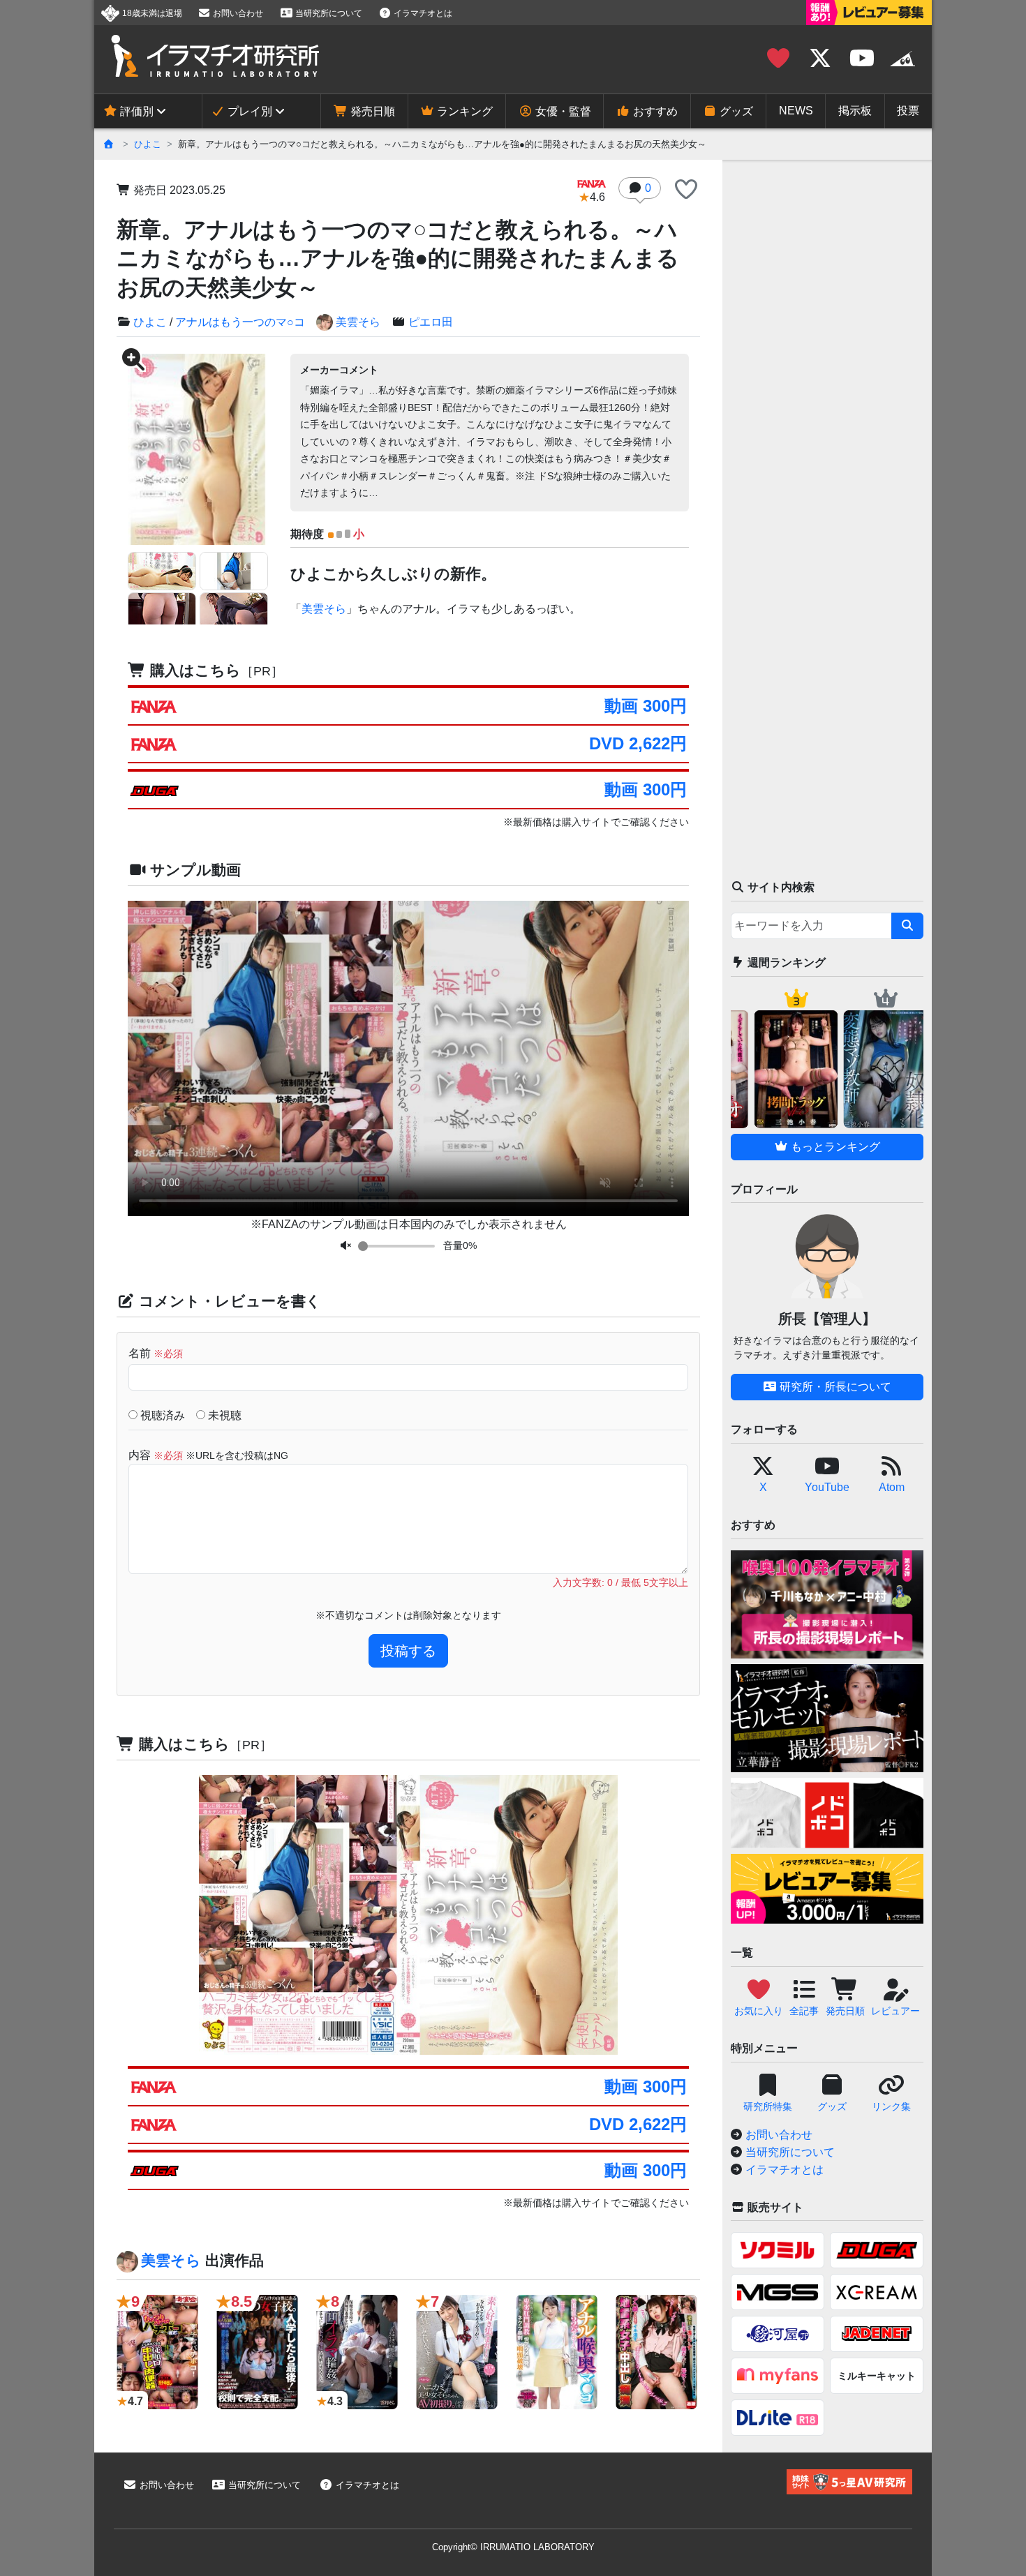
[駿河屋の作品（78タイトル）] (778, 2334)
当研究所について (328, 13)
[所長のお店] (902, 59)
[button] (686, 190)
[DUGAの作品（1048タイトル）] (877, 2250)
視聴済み (161, 1415)
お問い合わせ (237, 13)
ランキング (463, 111)
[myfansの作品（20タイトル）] (778, 2376)
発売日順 (371, 111)
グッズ (735, 111)
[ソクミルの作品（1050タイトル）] (778, 2250)
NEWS (796, 111)
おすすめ (654, 111)
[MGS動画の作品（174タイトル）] (778, 2292)
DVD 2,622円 (638, 743)
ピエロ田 (431, 322)
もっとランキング (834, 1147)
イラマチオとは (422, 13)
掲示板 (855, 111)
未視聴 (223, 1415)
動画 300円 (646, 706)
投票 (908, 111)
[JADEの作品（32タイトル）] (877, 2334)
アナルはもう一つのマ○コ (240, 322)
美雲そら (358, 322)
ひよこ (148, 144)
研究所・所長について (834, 1387)
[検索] (907, 926)
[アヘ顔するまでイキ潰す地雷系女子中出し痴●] (656, 2352)
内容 (208, 1455)
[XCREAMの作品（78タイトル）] (877, 2292)
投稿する (408, 1651)
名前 (156, 1353)
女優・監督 (562, 111)
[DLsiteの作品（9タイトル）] (778, 2418)
